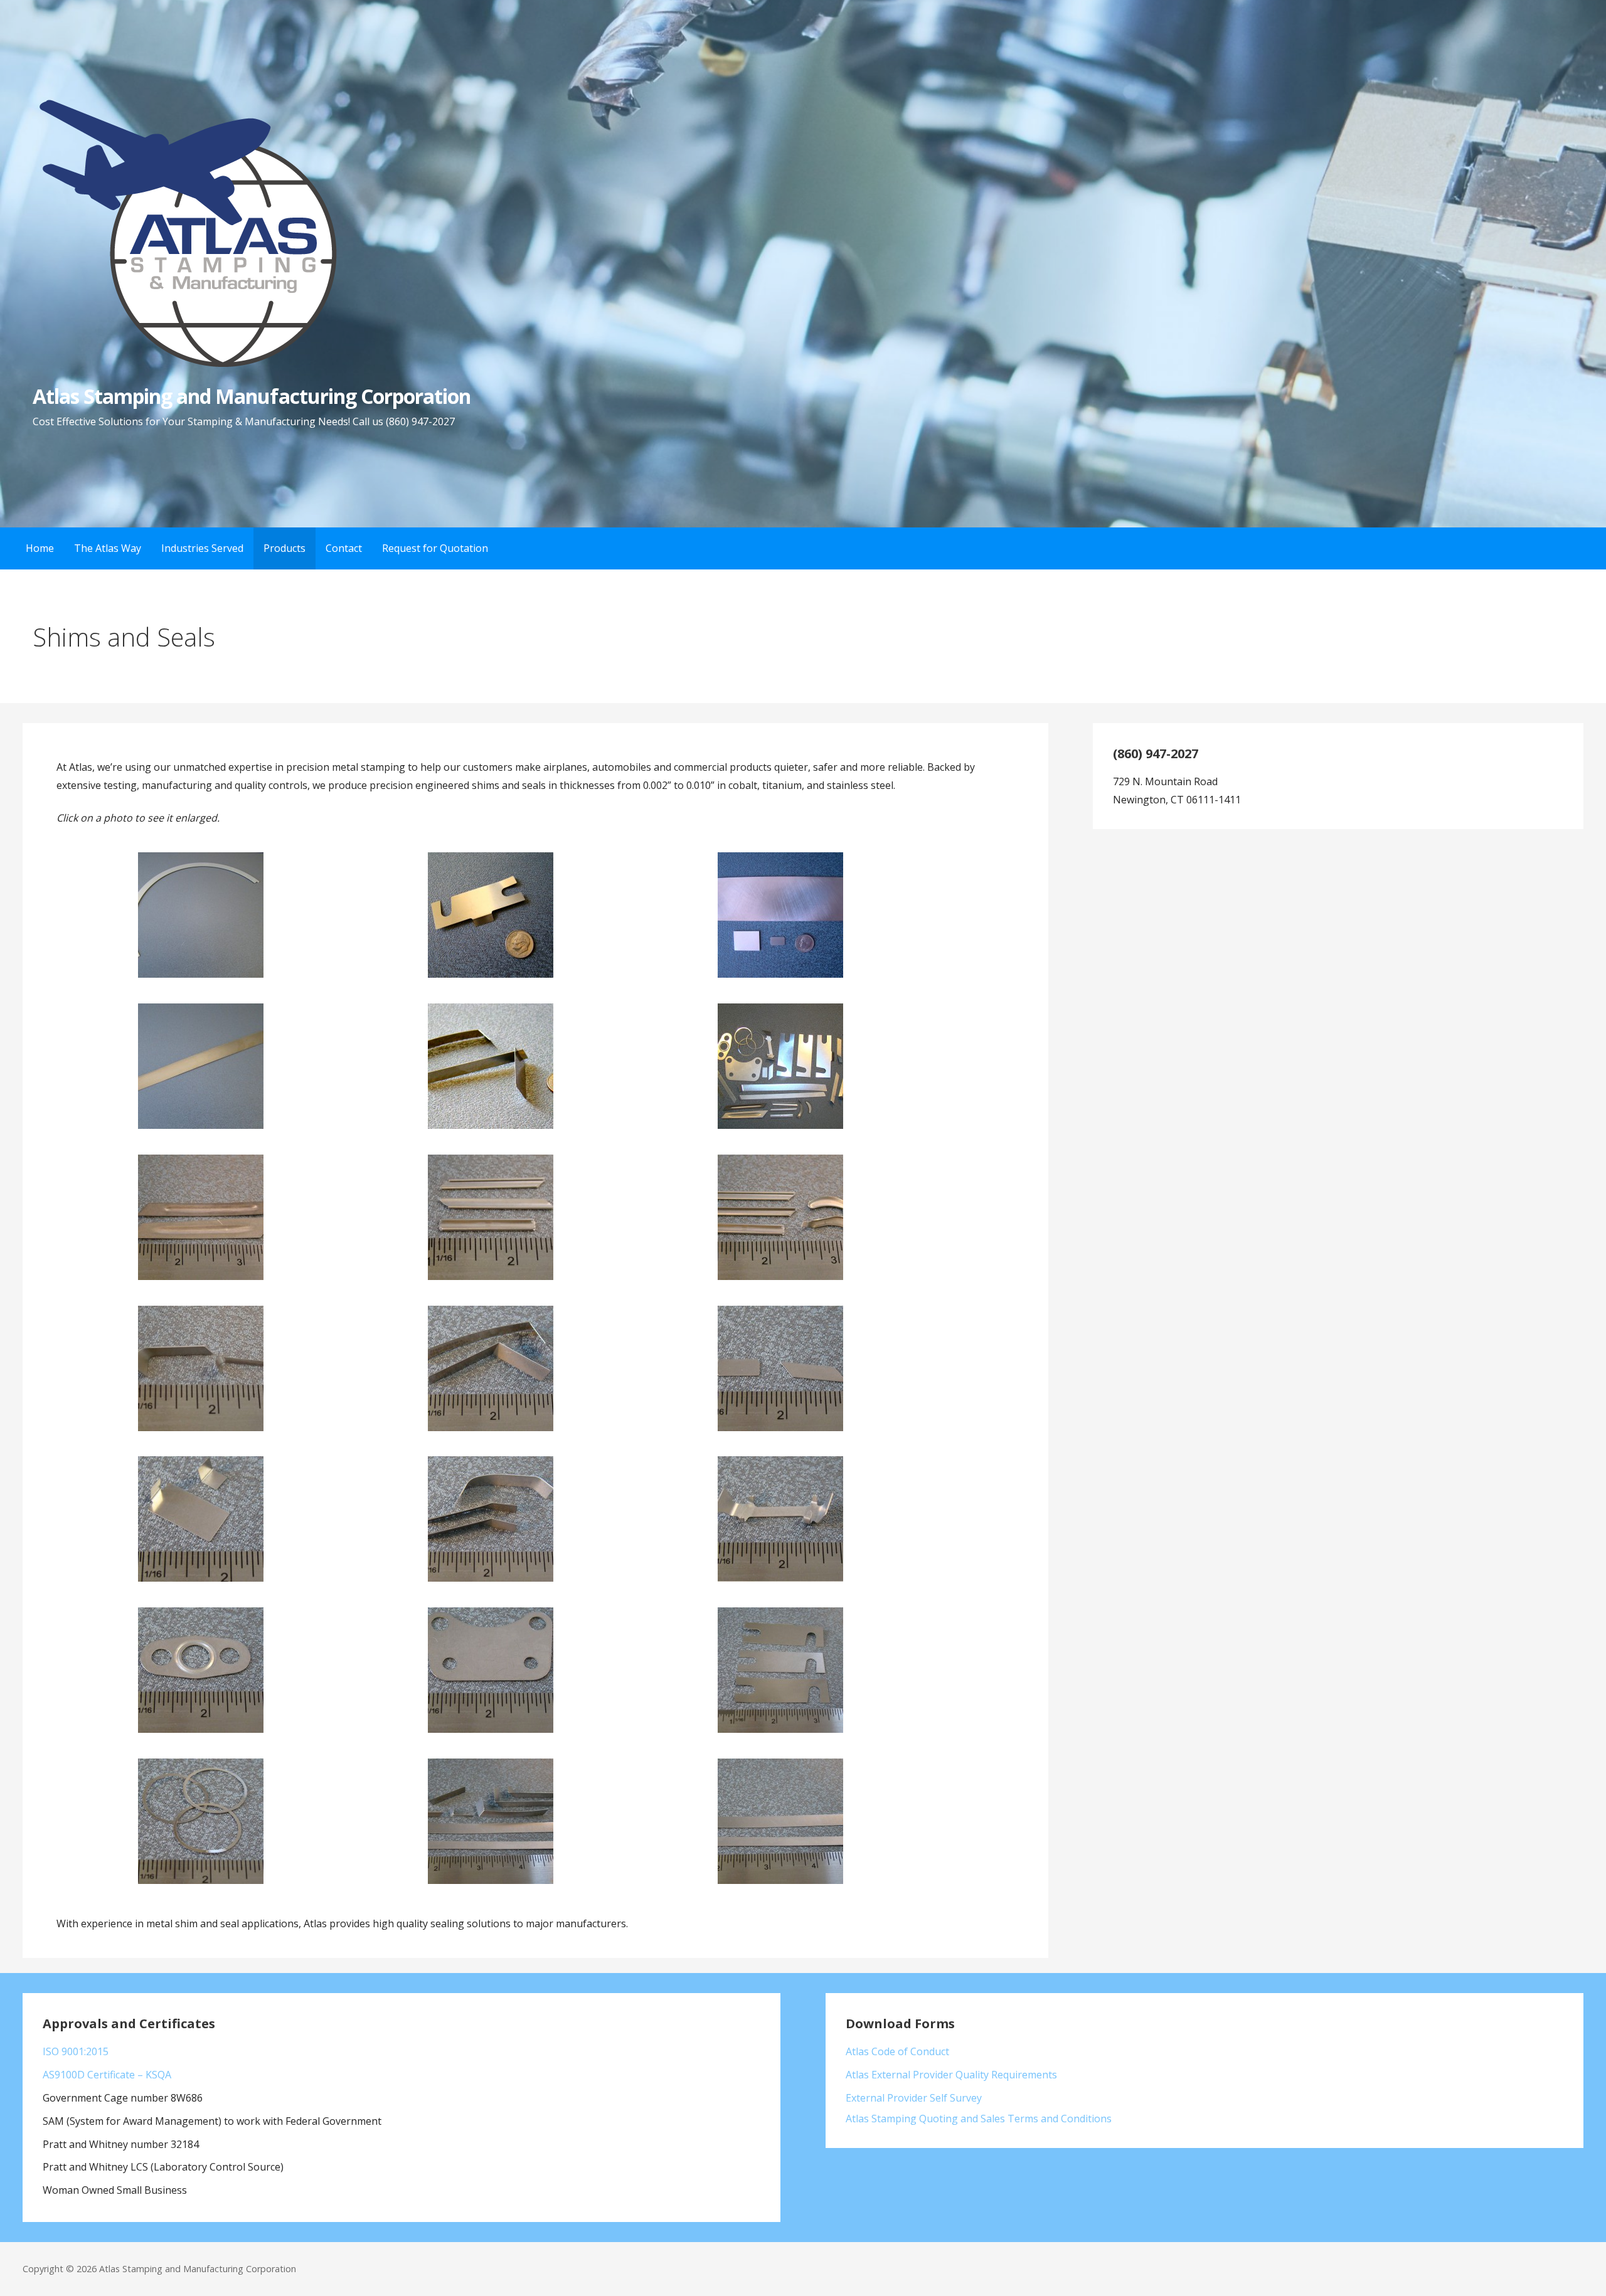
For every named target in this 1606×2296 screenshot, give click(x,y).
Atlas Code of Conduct (897, 2051)
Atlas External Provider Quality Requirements (951, 2075)
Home (40, 548)
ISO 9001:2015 (76, 2051)
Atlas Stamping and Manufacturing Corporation (252, 396)
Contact (344, 548)
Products (285, 548)
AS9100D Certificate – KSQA (107, 2075)
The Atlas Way (108, 548)
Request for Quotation (435, 548)
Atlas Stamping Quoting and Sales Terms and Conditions (979, 2119)
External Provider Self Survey (914, 2098)
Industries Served (202, 548)
